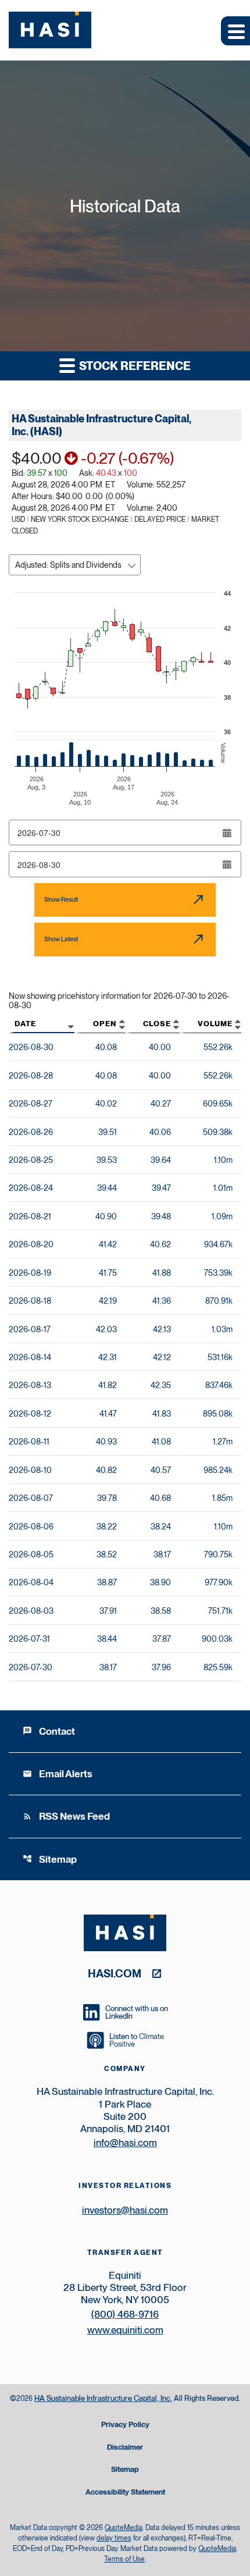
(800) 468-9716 (125, 2314)
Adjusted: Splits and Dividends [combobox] (68, 565)
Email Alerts (58, 1774)
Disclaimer (125, 2448)
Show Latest (61, 939)
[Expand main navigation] (235, 31)
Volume (215, 1024)
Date (25, 1024)
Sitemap (50, 1859)
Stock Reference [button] (134, 366)
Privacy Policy (125, 2425)
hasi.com (115, 1973)
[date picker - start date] (227, 833)
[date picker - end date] (227, 864)
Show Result (61, 899)
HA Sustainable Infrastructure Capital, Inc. (103, 2398)
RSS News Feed (66, 1816)
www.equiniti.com (125, 2330)
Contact (49, 1731)
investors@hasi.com (125, 2210)
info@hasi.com (125, 2143)
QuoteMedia (124, 2528)
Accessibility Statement (125, 2493)
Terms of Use (124, 2559)
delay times (114, 2538)
